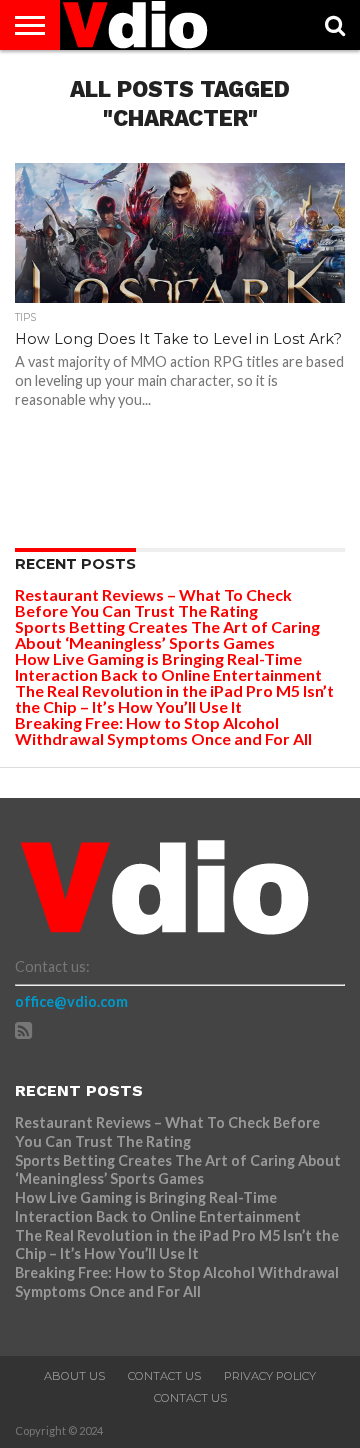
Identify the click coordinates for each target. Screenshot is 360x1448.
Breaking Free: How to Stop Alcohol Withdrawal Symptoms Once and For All (163, 730)
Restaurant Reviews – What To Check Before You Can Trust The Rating (153, 602)
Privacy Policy (270, 1376)
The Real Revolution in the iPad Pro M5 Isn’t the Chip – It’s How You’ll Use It (174, 698)
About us (74, 1376)
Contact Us (164, 1376)
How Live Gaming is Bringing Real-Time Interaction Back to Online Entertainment (170, 666)
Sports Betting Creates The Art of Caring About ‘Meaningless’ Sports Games (167, 634)
